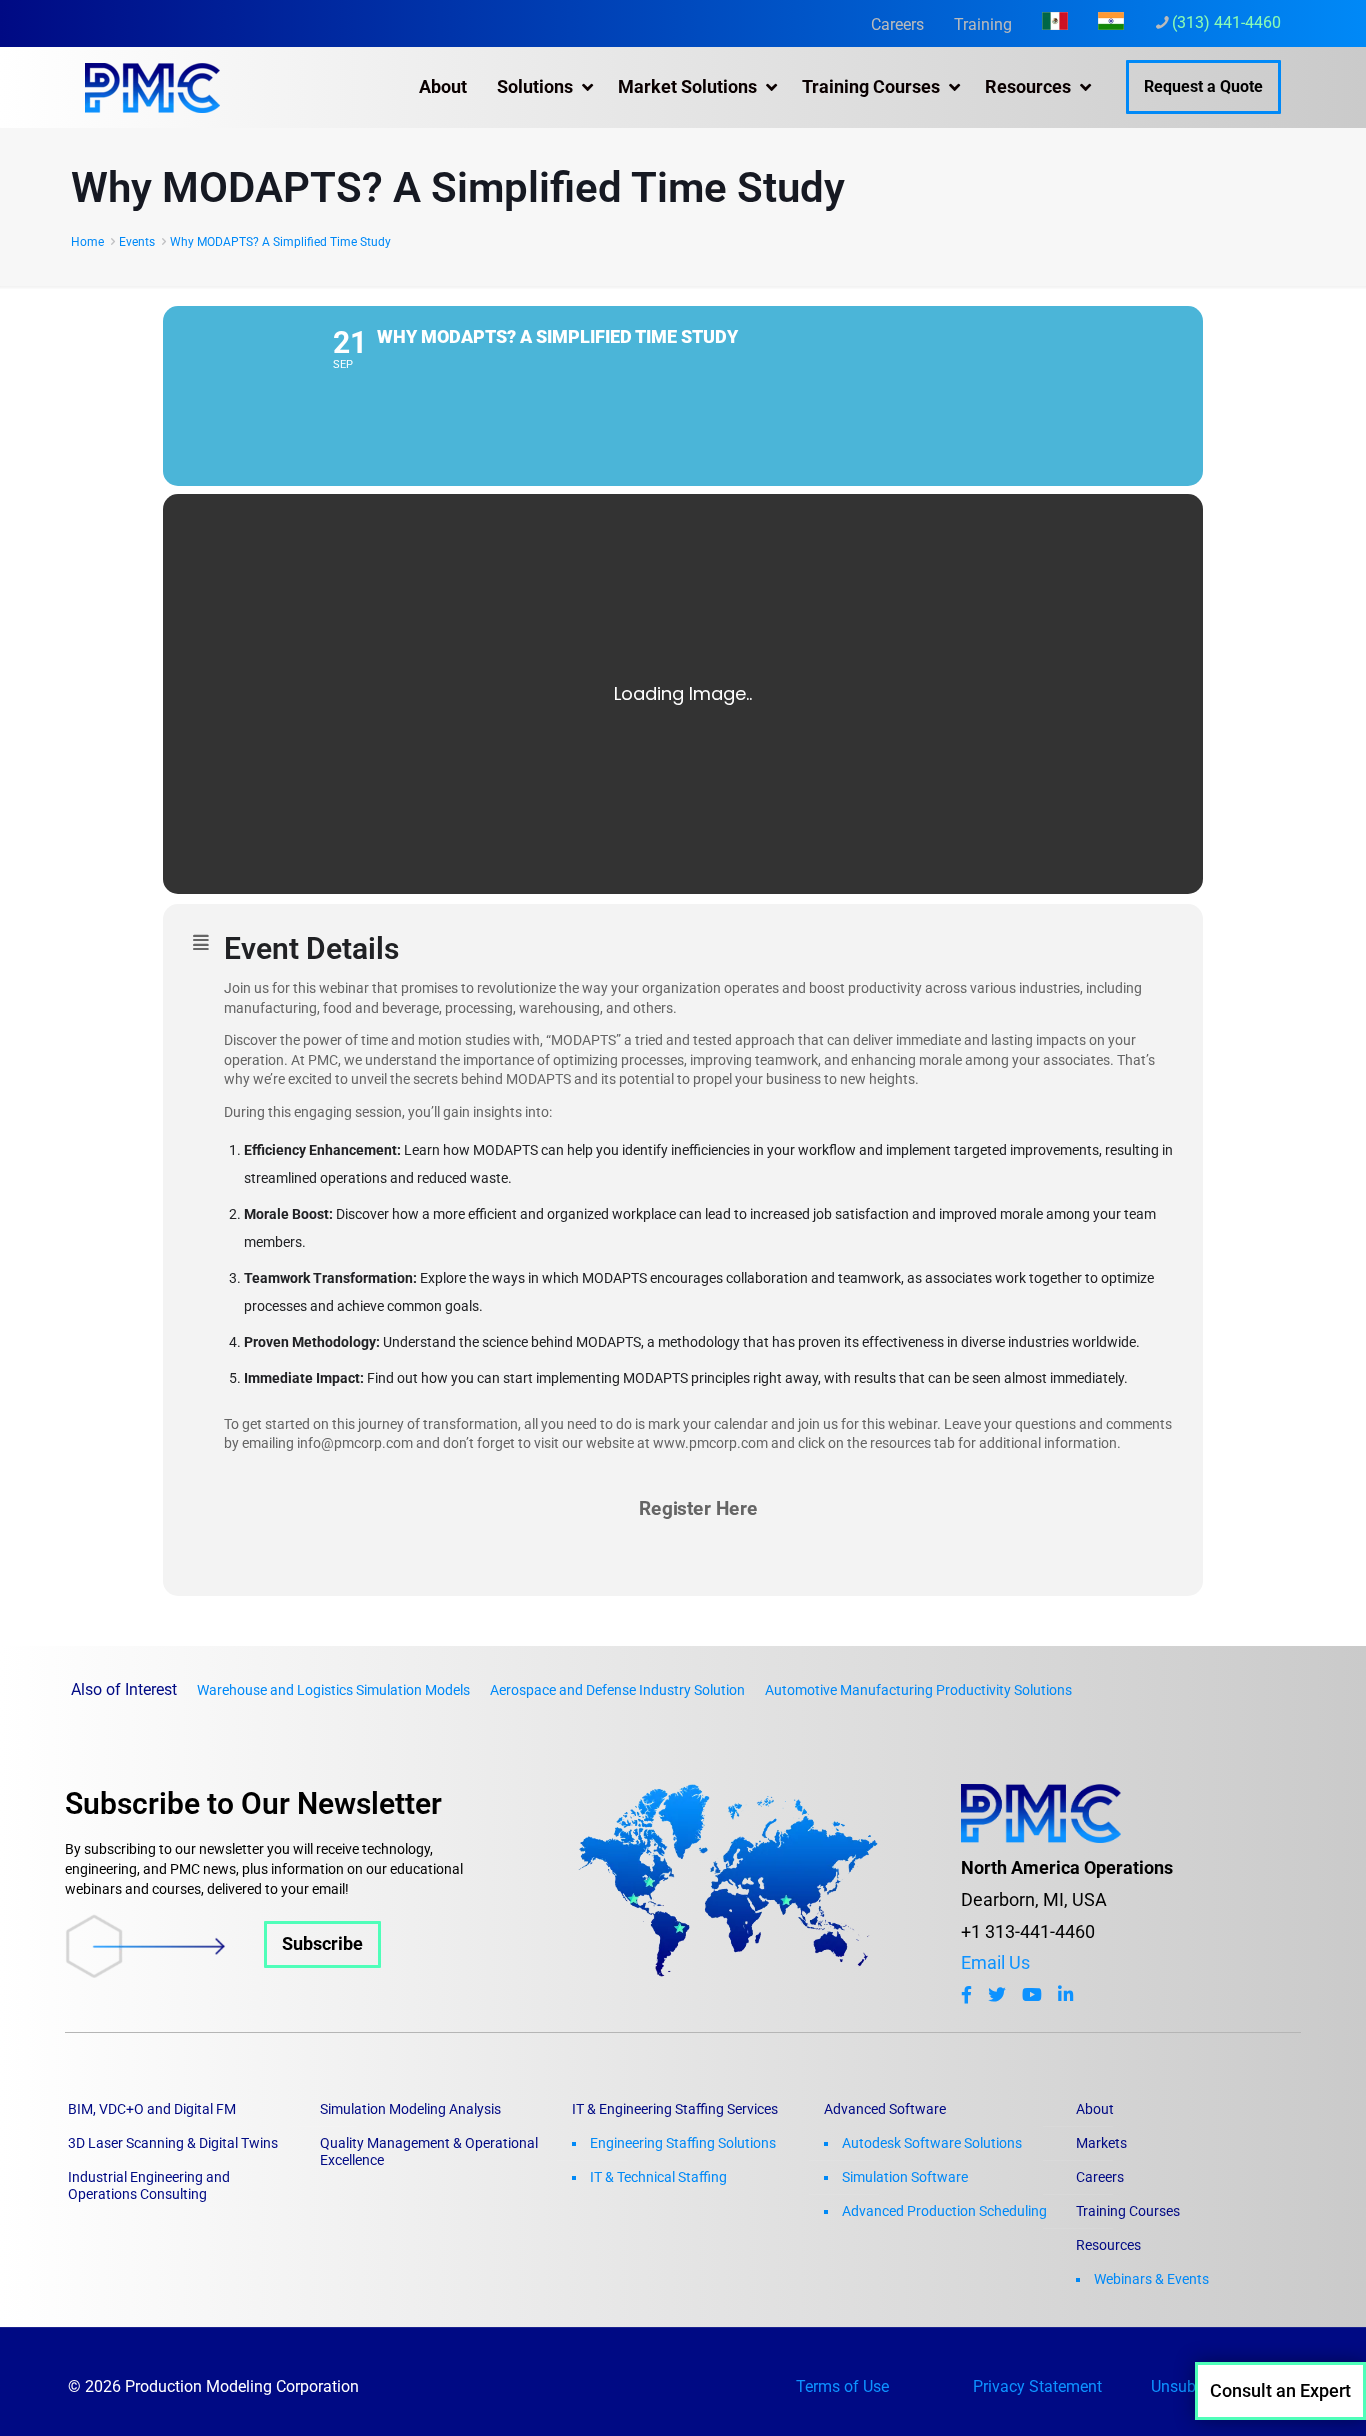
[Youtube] (1032, 1995)
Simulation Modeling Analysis (410, 2109)
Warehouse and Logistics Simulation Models (333, 1690)
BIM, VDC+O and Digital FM (152, 2109)
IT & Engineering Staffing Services (675, 2109)
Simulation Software (905, 2177)
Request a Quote (1203, 86)
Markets (1101, 2143)
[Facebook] (966, 1995)
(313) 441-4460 (1226, 22)
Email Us (995, 1963)
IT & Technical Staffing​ (658, 2177)
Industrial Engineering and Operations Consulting (149, 2185)
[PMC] (152, 87)
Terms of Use (842, 2386)
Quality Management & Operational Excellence (429, 2151)
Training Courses (1128, 2211)
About (1095, 2109)
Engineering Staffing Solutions (683, 2143)
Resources (1108, 2245)
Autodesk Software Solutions (932, 2143)
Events (137, 242)
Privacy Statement (1037, 2386)
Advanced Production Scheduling (944, 2211)
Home (87, 242)
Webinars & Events (1151, 2279)
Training (983, 24)
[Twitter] (997, 1995)
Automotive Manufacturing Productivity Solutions (918, 1690)
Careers (897, 24)
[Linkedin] (1065, 1995)
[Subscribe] (223, 1972)
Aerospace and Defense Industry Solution (617, 1690)
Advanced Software (885, 2109)
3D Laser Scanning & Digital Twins (173, 2143)
